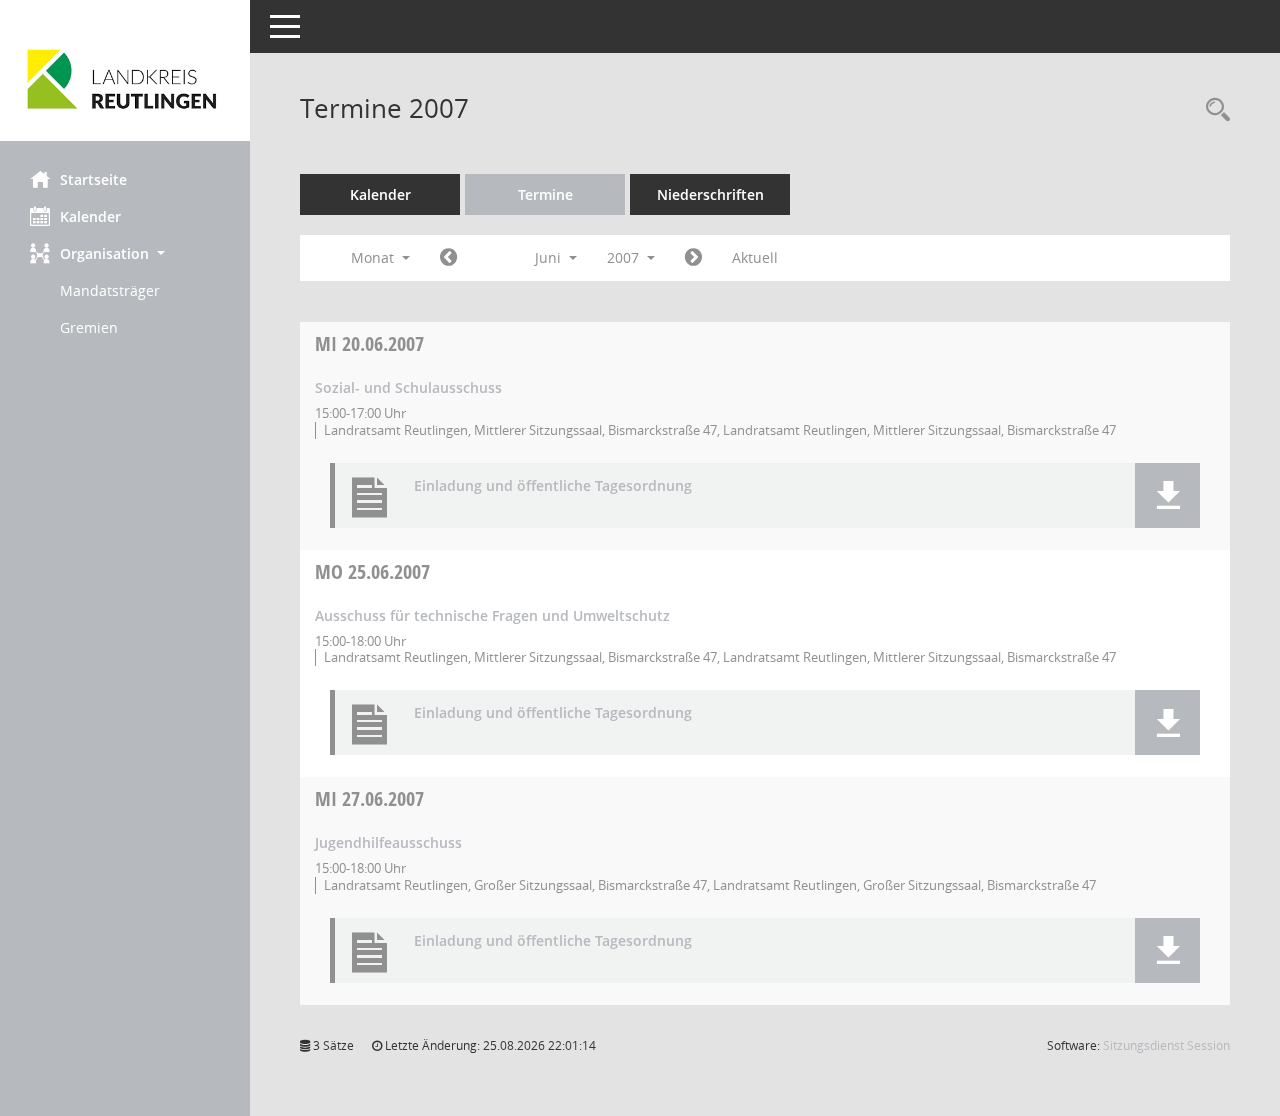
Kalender (90, 216)
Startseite (93, 179)
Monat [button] (374, 257)
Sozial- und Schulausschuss (408, 387)
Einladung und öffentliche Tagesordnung (553, 486)
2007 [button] (625, 257)
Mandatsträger (110, 290)
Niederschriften (710, 194)
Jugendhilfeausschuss (388, 842)
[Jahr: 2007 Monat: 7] (693, 258)
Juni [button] (550, 257)
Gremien (89, 327)
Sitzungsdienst (1166, 1045)
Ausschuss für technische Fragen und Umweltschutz (492, 615)
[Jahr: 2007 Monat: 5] (448, 258)
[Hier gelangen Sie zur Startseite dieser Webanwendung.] (125, 78)
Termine (545, 194)
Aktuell (755, 257)
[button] (125, 253)
